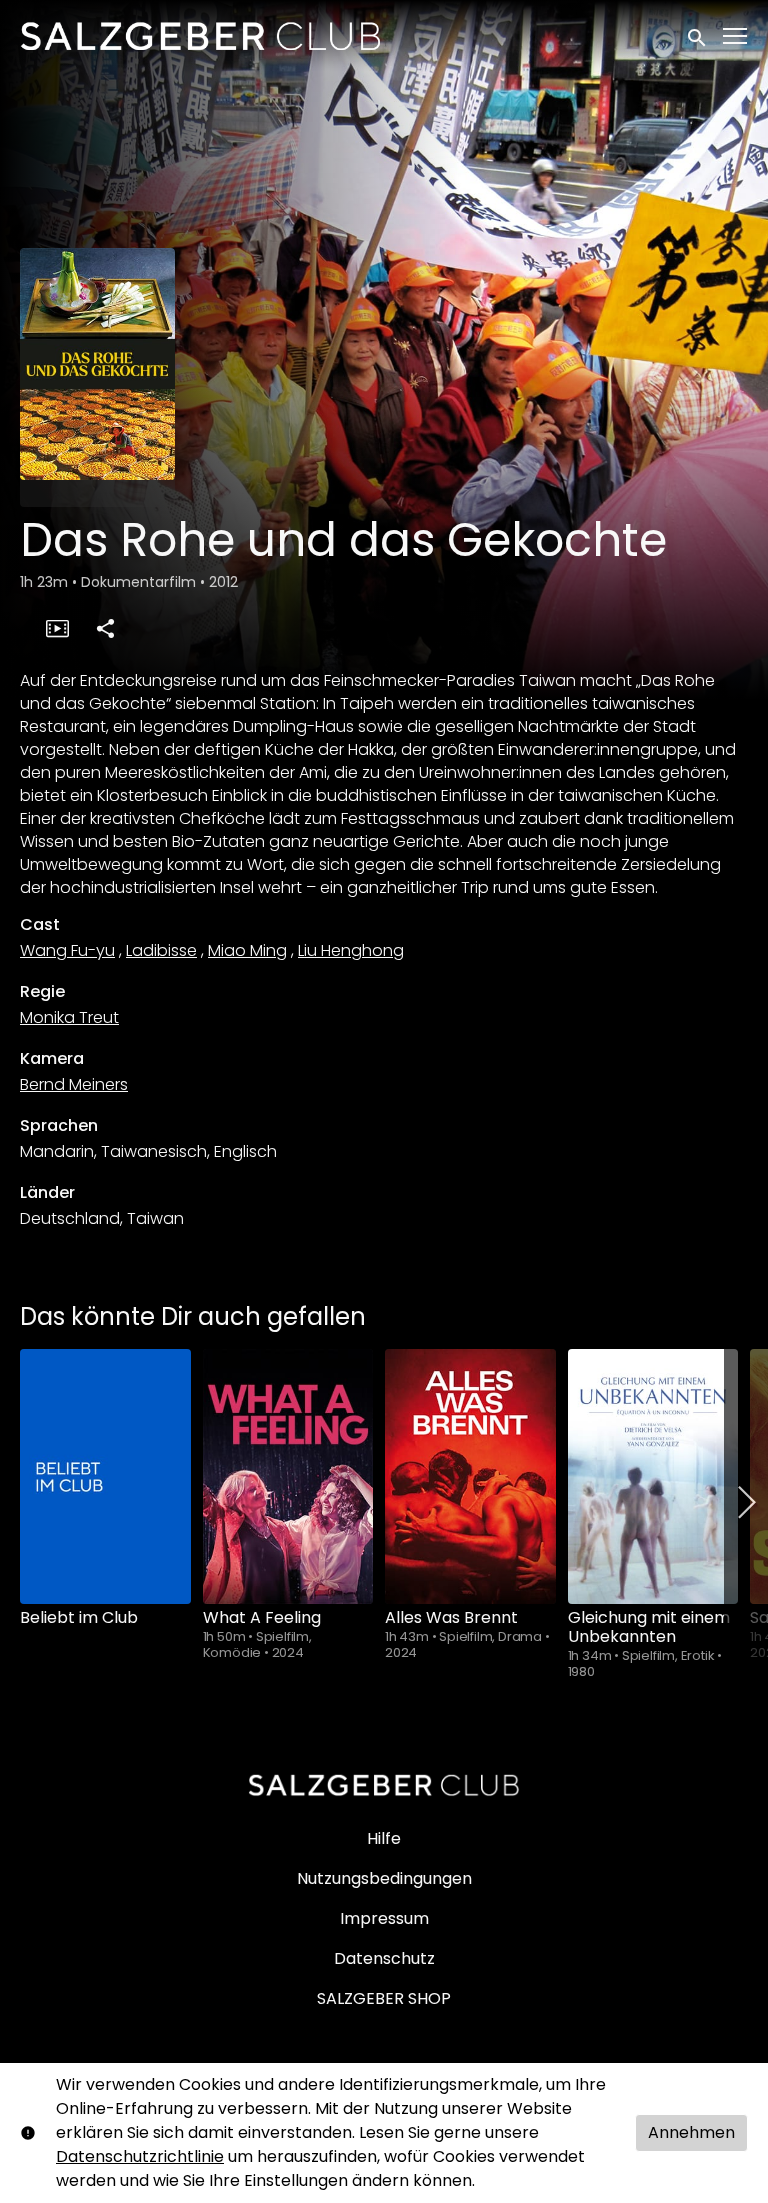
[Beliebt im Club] (105, 1476)
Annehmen (691, 2132)
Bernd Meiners (74, 1084)
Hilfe (384, 1838)
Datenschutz (384, 1958)
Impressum (384, 1918)
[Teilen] (105, 628)
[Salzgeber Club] (384, 1785)
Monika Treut (69, 1017)
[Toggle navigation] (736, 36)
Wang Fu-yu (67, 950)
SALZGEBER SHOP (384, 1998)
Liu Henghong (351, 950)
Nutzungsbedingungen (384, 1878)
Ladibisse (161, 950)
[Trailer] (57, 628)
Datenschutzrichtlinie (140, 2156)
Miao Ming (247, 950)
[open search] (698, 35)
